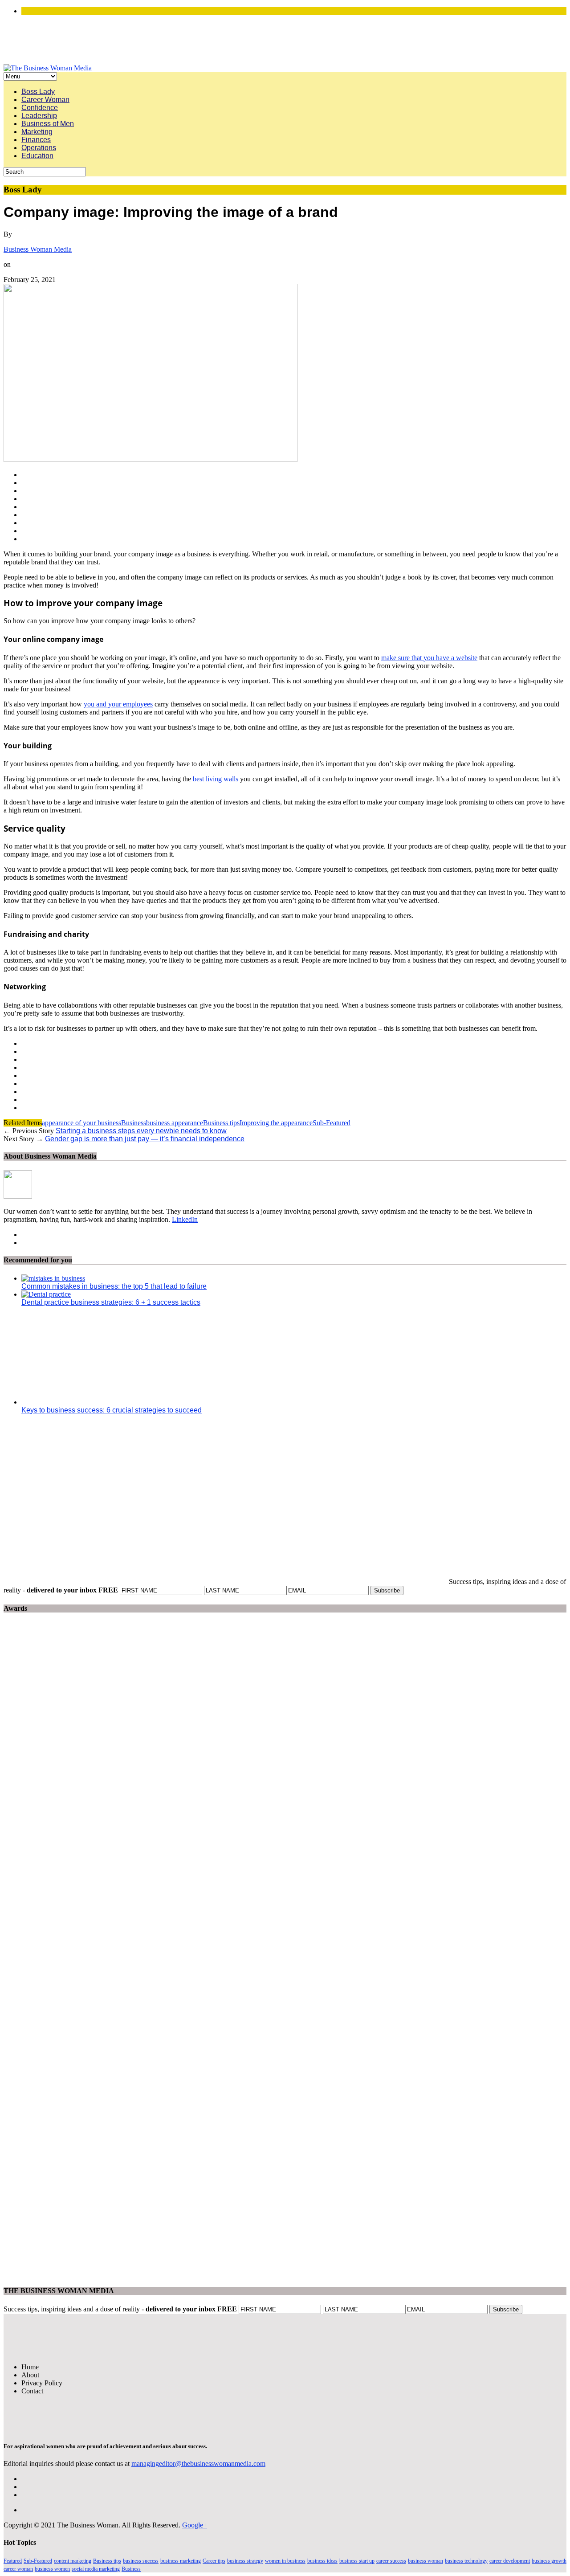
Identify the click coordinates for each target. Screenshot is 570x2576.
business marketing (181, 2561)
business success (141, 2561)
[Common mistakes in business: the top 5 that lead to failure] (53, 1278)
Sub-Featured (332, 1123)
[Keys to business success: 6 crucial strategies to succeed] (102, 1402)
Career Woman (45, 100)
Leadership (39, 116)
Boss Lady (38, 92)
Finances (36, 140)
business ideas (322, 2561)
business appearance (175, 1123)
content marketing (73, 2561)
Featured (13, 2561)
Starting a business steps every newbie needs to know (141, 1131)
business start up (357, 2561)
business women (52, 2569)
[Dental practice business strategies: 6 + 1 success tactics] (46, 1294)
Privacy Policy (42, 2383)
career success (391, 2561)
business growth (549, 2561)
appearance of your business (81, 1123)
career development (510, 2561)
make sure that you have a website (429, 658)
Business (134, 1123)
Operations (39, 148)
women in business (285, 2561)
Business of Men (48, 124)
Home (30, 2367)
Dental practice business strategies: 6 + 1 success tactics (111, 1302)
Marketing (37, 132)
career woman (18, 2569)
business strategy (245, 2561)
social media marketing (96, 2569)
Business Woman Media (38, 249)
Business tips (221, 1123)
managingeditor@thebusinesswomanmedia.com (198, 2464)
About (30, 2375)
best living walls (216, 779)
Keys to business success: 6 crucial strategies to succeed (112, 1410)
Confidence (40, 108)
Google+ (195, 2525)
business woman (425, 2561)
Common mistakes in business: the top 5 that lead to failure (114, 1286)
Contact (32, 2391)
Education (37, 156)
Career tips (214, 2561)
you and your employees (118, 704)
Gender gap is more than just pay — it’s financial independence (145, 1139)
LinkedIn (185, 1219)
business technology (466, 2561)
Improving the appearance (276, 1123)
